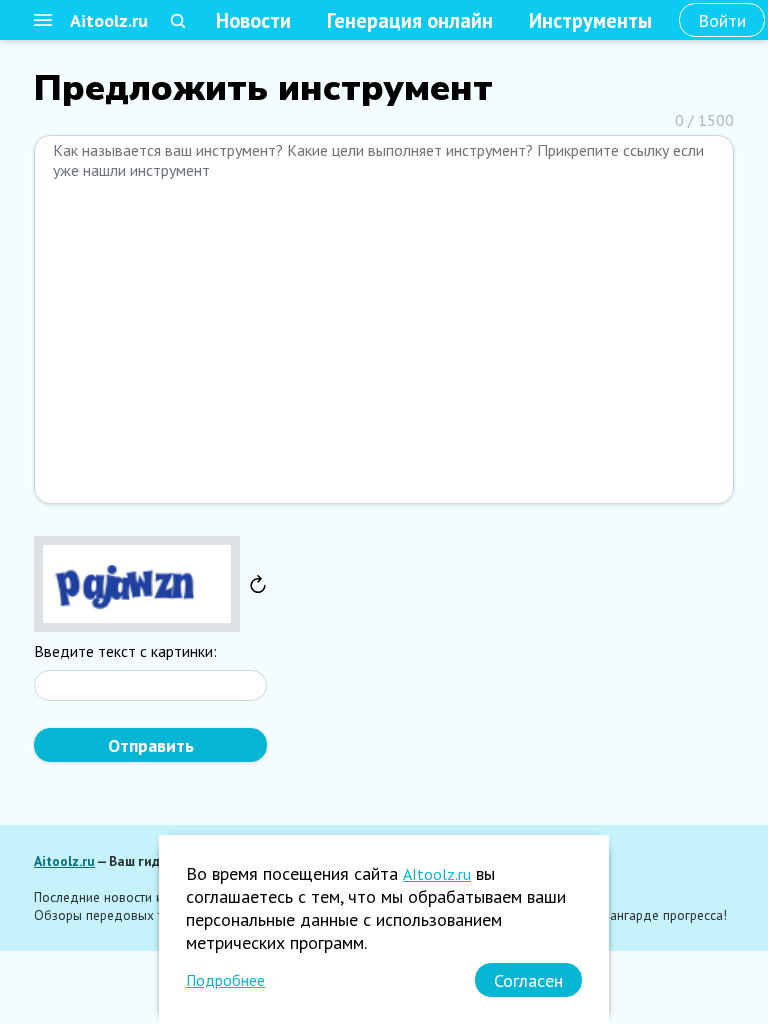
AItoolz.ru (437, 874)
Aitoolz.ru (109, 20)
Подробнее (225, 980)
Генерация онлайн (410, 20)
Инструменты (590, 20)
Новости (253, 20)
